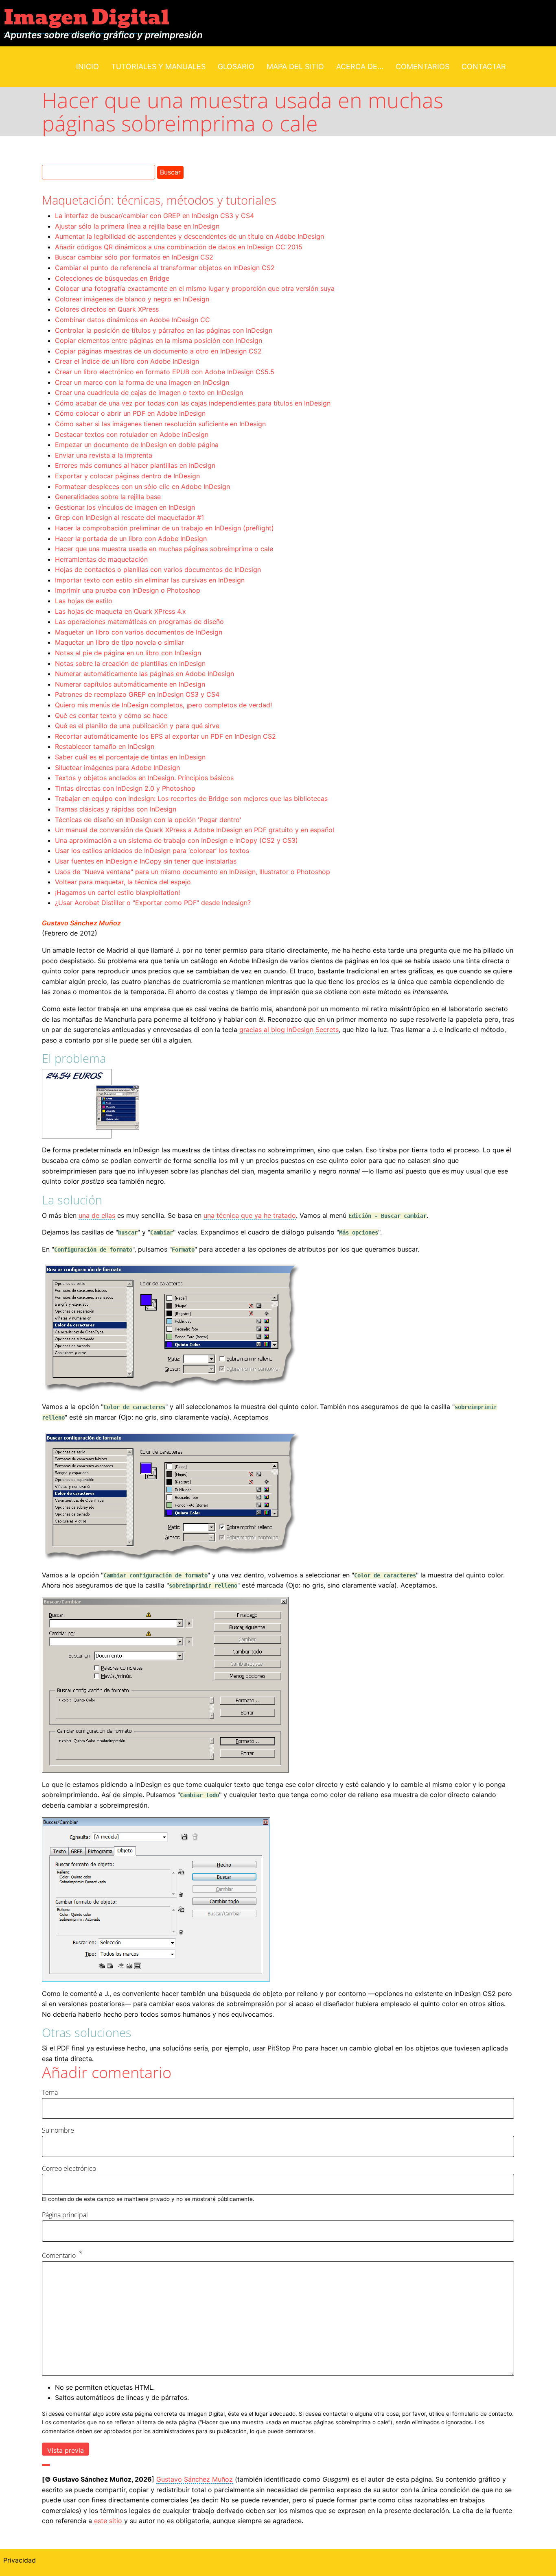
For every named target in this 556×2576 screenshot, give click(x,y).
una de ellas (97, 1215)
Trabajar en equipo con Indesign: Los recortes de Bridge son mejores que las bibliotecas (191, 798)
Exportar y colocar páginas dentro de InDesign (127, 476)
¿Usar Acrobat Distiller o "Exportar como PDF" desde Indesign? (153, 903)
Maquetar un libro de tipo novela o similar (119, 642)
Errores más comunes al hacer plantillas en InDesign (135, 465)
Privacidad (20, 2560)
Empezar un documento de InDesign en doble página (137, 445)
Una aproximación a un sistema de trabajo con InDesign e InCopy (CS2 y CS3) (176, 840)
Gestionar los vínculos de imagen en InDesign (125, 507)
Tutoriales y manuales (158, 67)
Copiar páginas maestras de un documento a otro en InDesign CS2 (158, 351)
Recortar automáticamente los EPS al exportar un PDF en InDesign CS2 (165, 736)
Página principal (65, 2215)
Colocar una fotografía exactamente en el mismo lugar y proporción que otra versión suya (195, 288)
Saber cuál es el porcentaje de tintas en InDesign (130, 757)
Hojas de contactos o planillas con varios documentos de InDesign (158, 569)
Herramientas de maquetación (101, 559)
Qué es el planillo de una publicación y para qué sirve (137, 726)
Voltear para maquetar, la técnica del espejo (123, 882)
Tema (50, 2092)
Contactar (484, 67)
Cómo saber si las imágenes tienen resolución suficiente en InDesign (160, 424)
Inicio (88, 67)
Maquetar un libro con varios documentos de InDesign (139, 632)
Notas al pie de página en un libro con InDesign (128, 653)
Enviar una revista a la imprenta (104, 455)
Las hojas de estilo (84, 601)
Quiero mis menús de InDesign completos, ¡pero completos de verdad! (163, 705)
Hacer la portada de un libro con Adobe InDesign (131, 539)
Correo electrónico (69, 2168)
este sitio (108, 2521)
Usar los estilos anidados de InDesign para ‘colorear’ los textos (152, 851)
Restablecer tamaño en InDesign (105, 746)
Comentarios (422, 67)
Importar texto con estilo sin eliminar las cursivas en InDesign (150, 580)
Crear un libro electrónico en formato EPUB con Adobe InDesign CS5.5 (165, 372)
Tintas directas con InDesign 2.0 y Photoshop (125, 788)
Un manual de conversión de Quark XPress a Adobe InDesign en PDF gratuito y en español (195, 830)
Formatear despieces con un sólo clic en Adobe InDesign (142, 486)
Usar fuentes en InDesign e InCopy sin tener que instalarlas (146, 861)
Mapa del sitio (295, 67)
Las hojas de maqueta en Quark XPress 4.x (120, 611)
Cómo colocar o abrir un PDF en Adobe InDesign (130, 413)
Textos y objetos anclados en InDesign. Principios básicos (144, 778)
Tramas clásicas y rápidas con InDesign (116, 809)
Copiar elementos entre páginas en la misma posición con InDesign (159, 340)
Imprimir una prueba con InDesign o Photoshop (128, 590)
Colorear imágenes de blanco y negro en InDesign (132, 299)
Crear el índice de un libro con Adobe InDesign (127, 361)
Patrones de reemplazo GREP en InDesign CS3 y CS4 (137, 694)
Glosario (236, 67)
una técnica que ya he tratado (250, 1215)
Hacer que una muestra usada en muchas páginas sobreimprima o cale (164, 549)
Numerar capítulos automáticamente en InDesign (130, 684)
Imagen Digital (87, 18)
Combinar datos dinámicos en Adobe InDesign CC (132, 320)
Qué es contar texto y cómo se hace (111, 715)
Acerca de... (360, 67)
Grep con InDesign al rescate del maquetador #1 (129, 517)
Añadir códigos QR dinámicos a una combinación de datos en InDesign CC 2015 (179, 247)
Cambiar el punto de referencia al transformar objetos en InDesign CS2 (165, 268)
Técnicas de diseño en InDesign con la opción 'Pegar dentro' (148, 820)
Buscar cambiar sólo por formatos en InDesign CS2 (134, 257)
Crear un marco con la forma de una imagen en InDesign (142, 382)
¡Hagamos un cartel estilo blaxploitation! (117, 892)
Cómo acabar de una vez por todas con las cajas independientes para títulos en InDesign (193, 403)
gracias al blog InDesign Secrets (289, 1030)
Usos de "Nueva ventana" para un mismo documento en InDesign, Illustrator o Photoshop (193, 872)
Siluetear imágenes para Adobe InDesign (117, 768)
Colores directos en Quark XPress (107, 309)
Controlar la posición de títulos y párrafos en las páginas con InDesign (164, 330)
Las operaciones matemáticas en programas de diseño (139, 622)
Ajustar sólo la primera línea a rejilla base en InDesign (137, 226)
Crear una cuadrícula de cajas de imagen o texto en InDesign (149, 393)
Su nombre (58, 2130)
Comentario (59, 2255)
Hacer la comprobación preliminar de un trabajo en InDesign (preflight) (164, 528)
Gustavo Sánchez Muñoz (81, 923)
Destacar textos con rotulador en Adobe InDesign (132, 434)
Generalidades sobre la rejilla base (108, 497)
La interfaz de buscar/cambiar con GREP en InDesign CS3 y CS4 (154, 216)
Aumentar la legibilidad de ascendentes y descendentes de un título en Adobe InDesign (189, 236)
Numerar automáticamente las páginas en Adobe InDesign (144, 674)
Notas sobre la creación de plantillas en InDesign (130, 663)
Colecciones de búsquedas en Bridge (112, 278)
